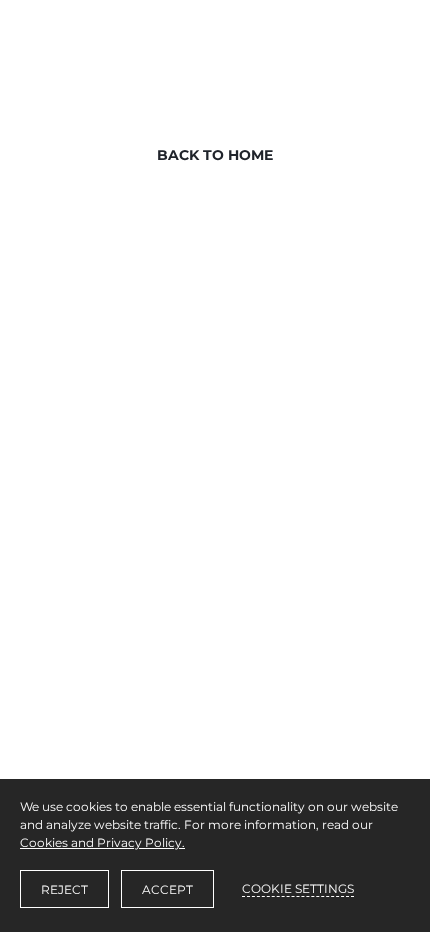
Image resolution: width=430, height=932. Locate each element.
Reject (64, 889)
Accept (167, 889)
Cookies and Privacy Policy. (102, 842)
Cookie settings (298, 888)
